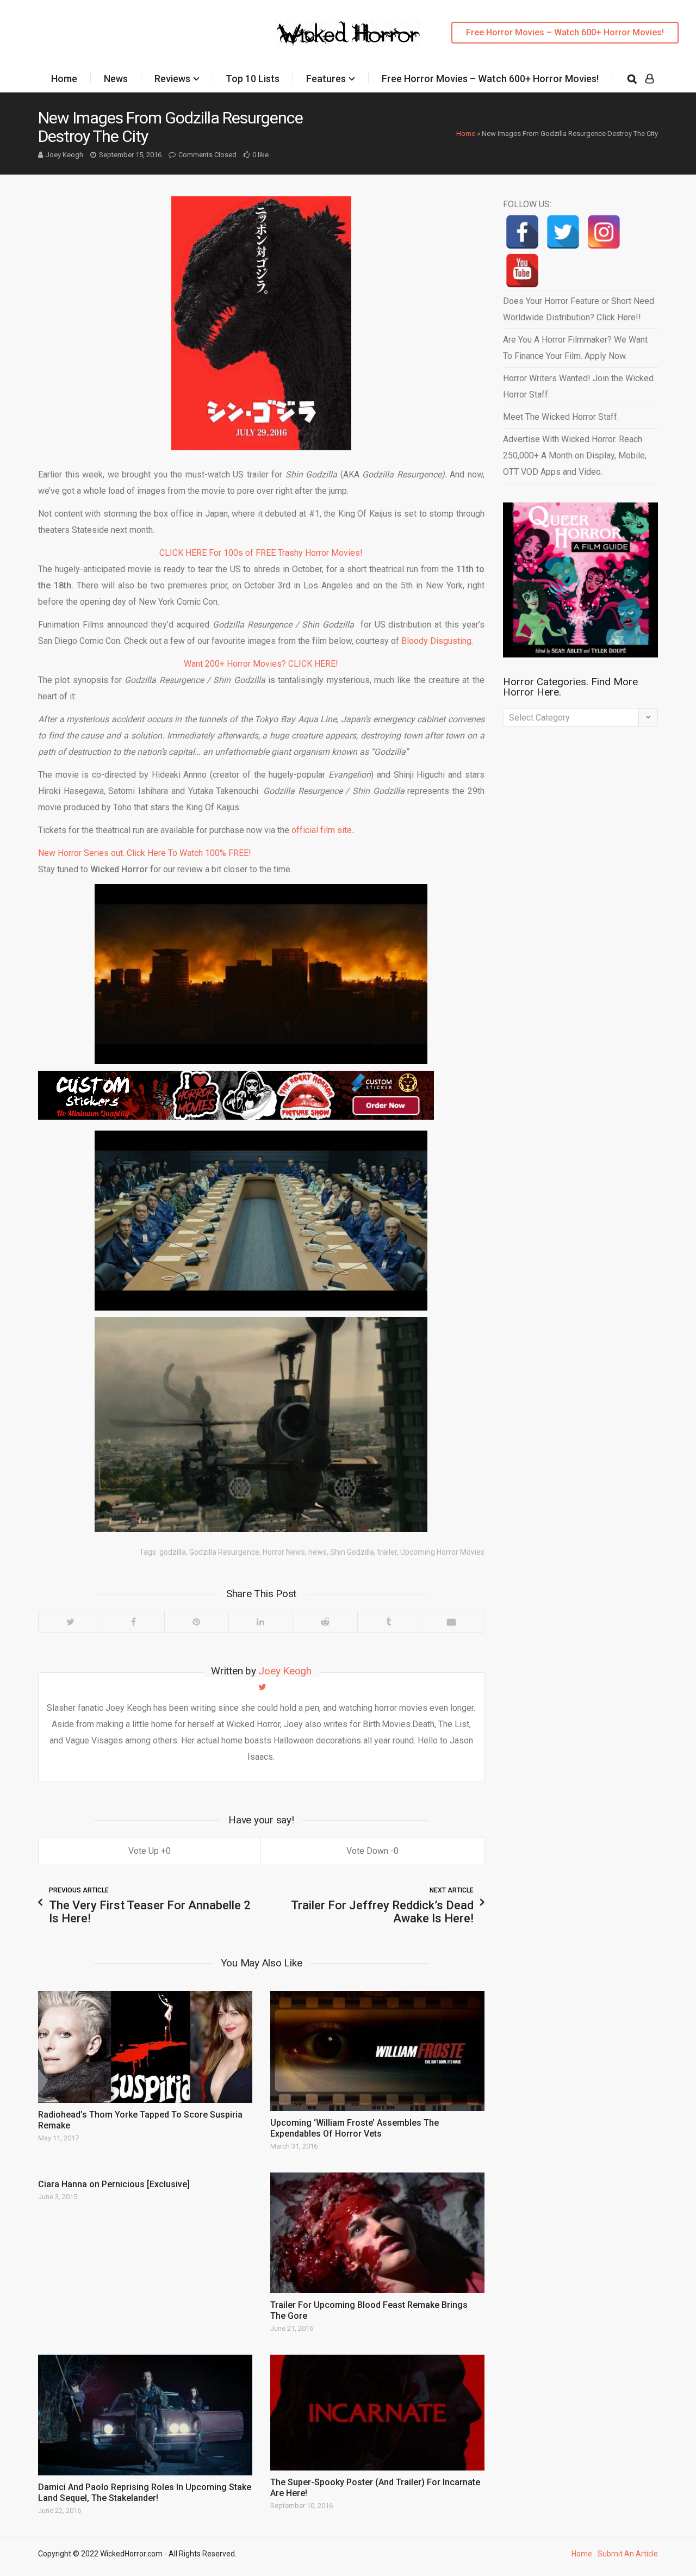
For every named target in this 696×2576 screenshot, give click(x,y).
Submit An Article (628, 2554)
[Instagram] (604, 232)
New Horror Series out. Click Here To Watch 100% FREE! (145, 853)
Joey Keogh (64, 155)
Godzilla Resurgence (224, 1552)
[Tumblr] (388, 1622)
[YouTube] (522, 271)
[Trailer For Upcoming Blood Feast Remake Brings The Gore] (377, 2233)
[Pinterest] (196, 1622)
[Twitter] (71, 1622)
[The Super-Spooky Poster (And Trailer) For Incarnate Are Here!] (377, 2413)
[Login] (650, 79)
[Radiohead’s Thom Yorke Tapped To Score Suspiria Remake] (145, 2047)
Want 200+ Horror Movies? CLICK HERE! (261, 664)
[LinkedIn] (260, 1622)
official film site (322, 830)
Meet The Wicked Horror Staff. (561, 417)
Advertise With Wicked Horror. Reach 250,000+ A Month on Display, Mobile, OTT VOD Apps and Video (575, 455)
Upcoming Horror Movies (442, 1552)
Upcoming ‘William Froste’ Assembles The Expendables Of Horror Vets (355, 2128)
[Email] (451, 1622)
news (318, 1552)
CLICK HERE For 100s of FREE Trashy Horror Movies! (261, 553)
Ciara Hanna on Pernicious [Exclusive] (114, 2184)
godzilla (173, 1552)
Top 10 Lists (253, 79)
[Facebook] (133, 1622)
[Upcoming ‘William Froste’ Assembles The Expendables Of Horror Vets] (377, 2051)
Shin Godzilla (352, 1552)
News (116, 79)
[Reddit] (325, 1622)
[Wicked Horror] (348, 32)
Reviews (172, 79)
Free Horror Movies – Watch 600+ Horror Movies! (565, 32)
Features (326, 79)
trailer (387, 1552)
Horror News (284, 1552)
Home (64, 79)
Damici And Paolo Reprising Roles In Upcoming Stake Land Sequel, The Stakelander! (145, 2493)
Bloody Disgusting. (437, 641)
